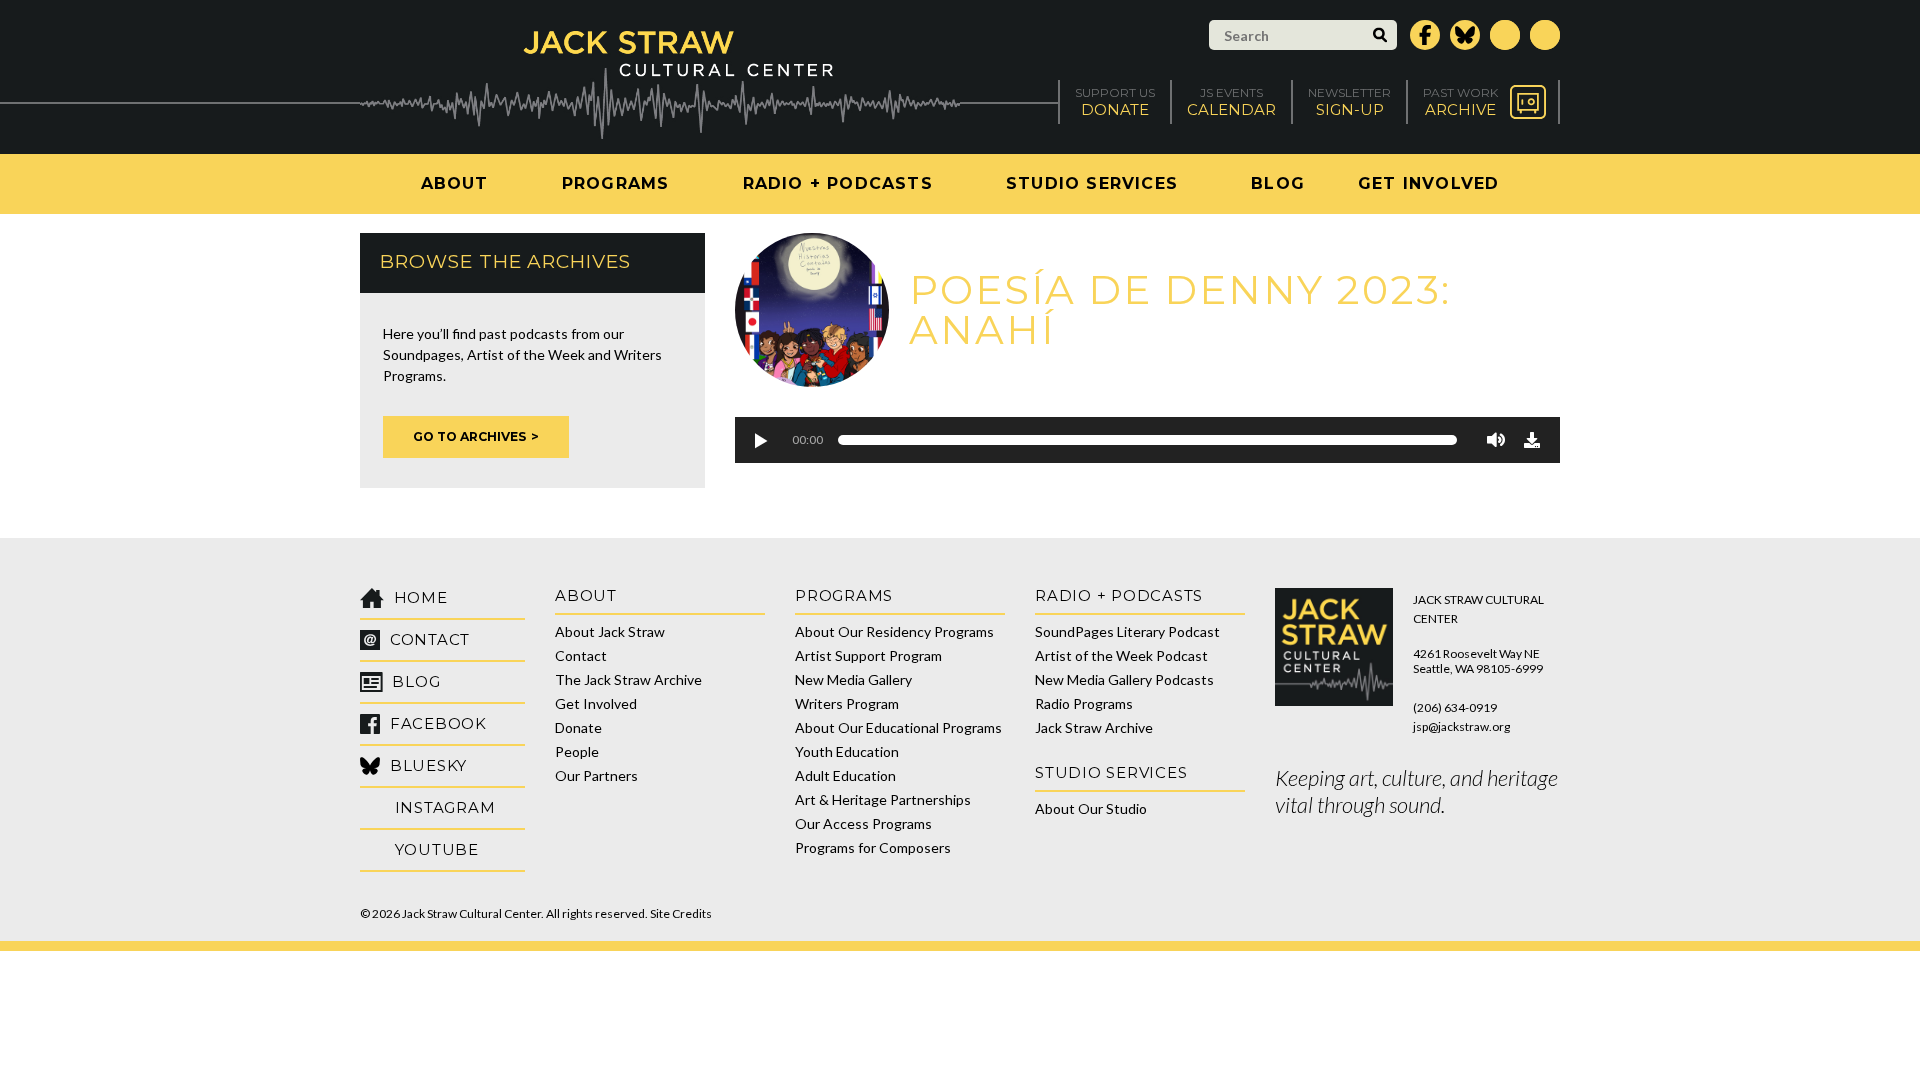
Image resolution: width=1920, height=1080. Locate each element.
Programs (616, 183)
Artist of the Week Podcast (1121, 655)
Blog (1278, 183)
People (577, 751)
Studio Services (1092, 183)
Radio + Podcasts (838, 183)
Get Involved (1428, 183)
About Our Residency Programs (894, 631)
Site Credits (681, 913)
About (455, 183)
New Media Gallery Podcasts (1124, 679)
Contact (581, 655)
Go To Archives (469, 436)
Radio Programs (1084, 703)
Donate (578, 727)
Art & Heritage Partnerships (883, 799)
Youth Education (847, 751)
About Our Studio (1091, 808)
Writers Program (847, 703)
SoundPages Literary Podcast (1127, 631)
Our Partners (596, 775)
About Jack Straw (610, 631)
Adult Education (845, 775)
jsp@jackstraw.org (1461, 726)
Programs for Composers (873, 847)
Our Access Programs (863, 823)
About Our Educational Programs (898, 727)
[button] (760, 440)
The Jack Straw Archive (628, 679)
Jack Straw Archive (1094, 727)
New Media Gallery (853, 679)
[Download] (1532, 440)
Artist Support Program (868, 655)
